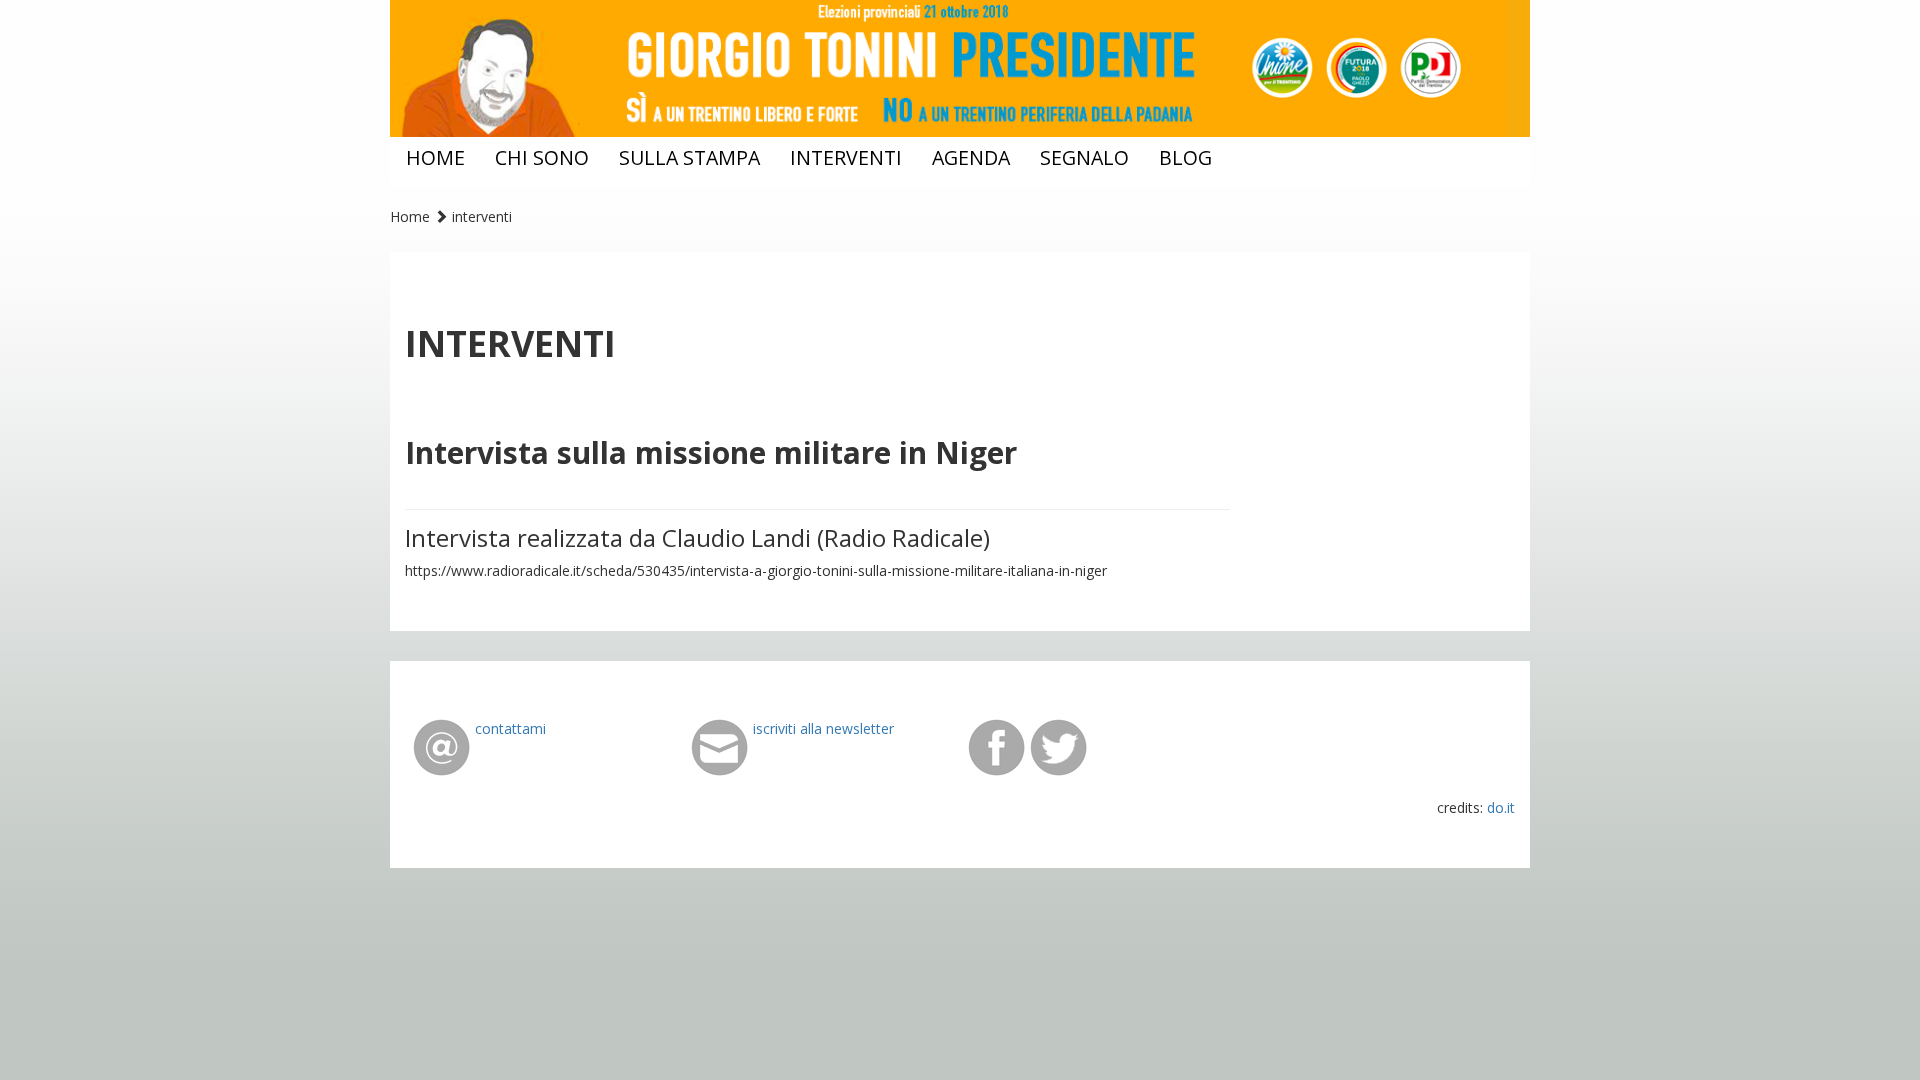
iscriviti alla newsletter (823, 728)
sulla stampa (689, 157)
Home (410, 216)
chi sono (542, 157)
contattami (510, 728)
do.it (1501, 807)
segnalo (1084, 157)
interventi (846, 157)
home (435, 157)
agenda (971, 157)
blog (1185, 157)
